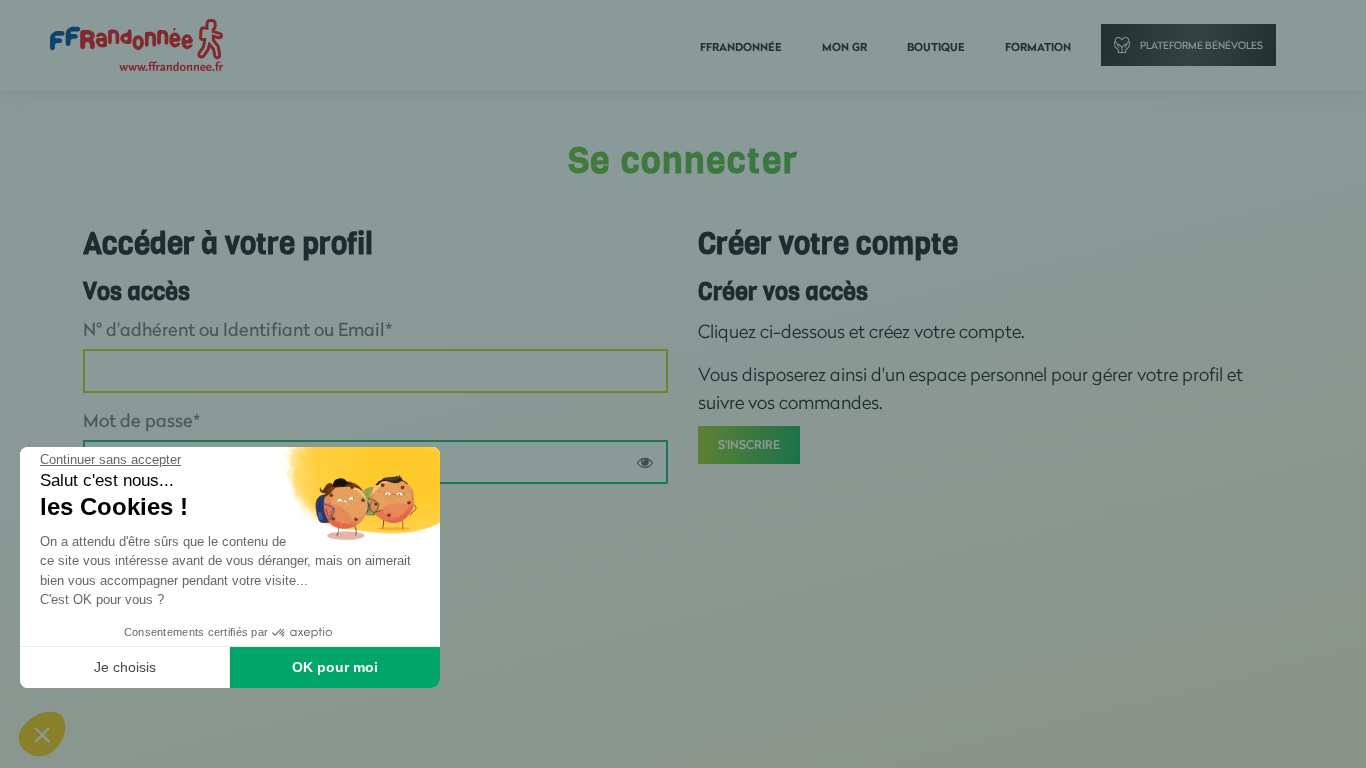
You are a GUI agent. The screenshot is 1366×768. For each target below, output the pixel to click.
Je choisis (125, 667)
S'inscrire (749, 444)
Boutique (936, 47)
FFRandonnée (741, 47)
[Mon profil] (136, 43)
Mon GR (844, 47)
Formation (1038, 47)
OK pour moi (335, 667)
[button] (42, 734)
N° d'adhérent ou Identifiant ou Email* (237, 329)
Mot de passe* (141, 420)
